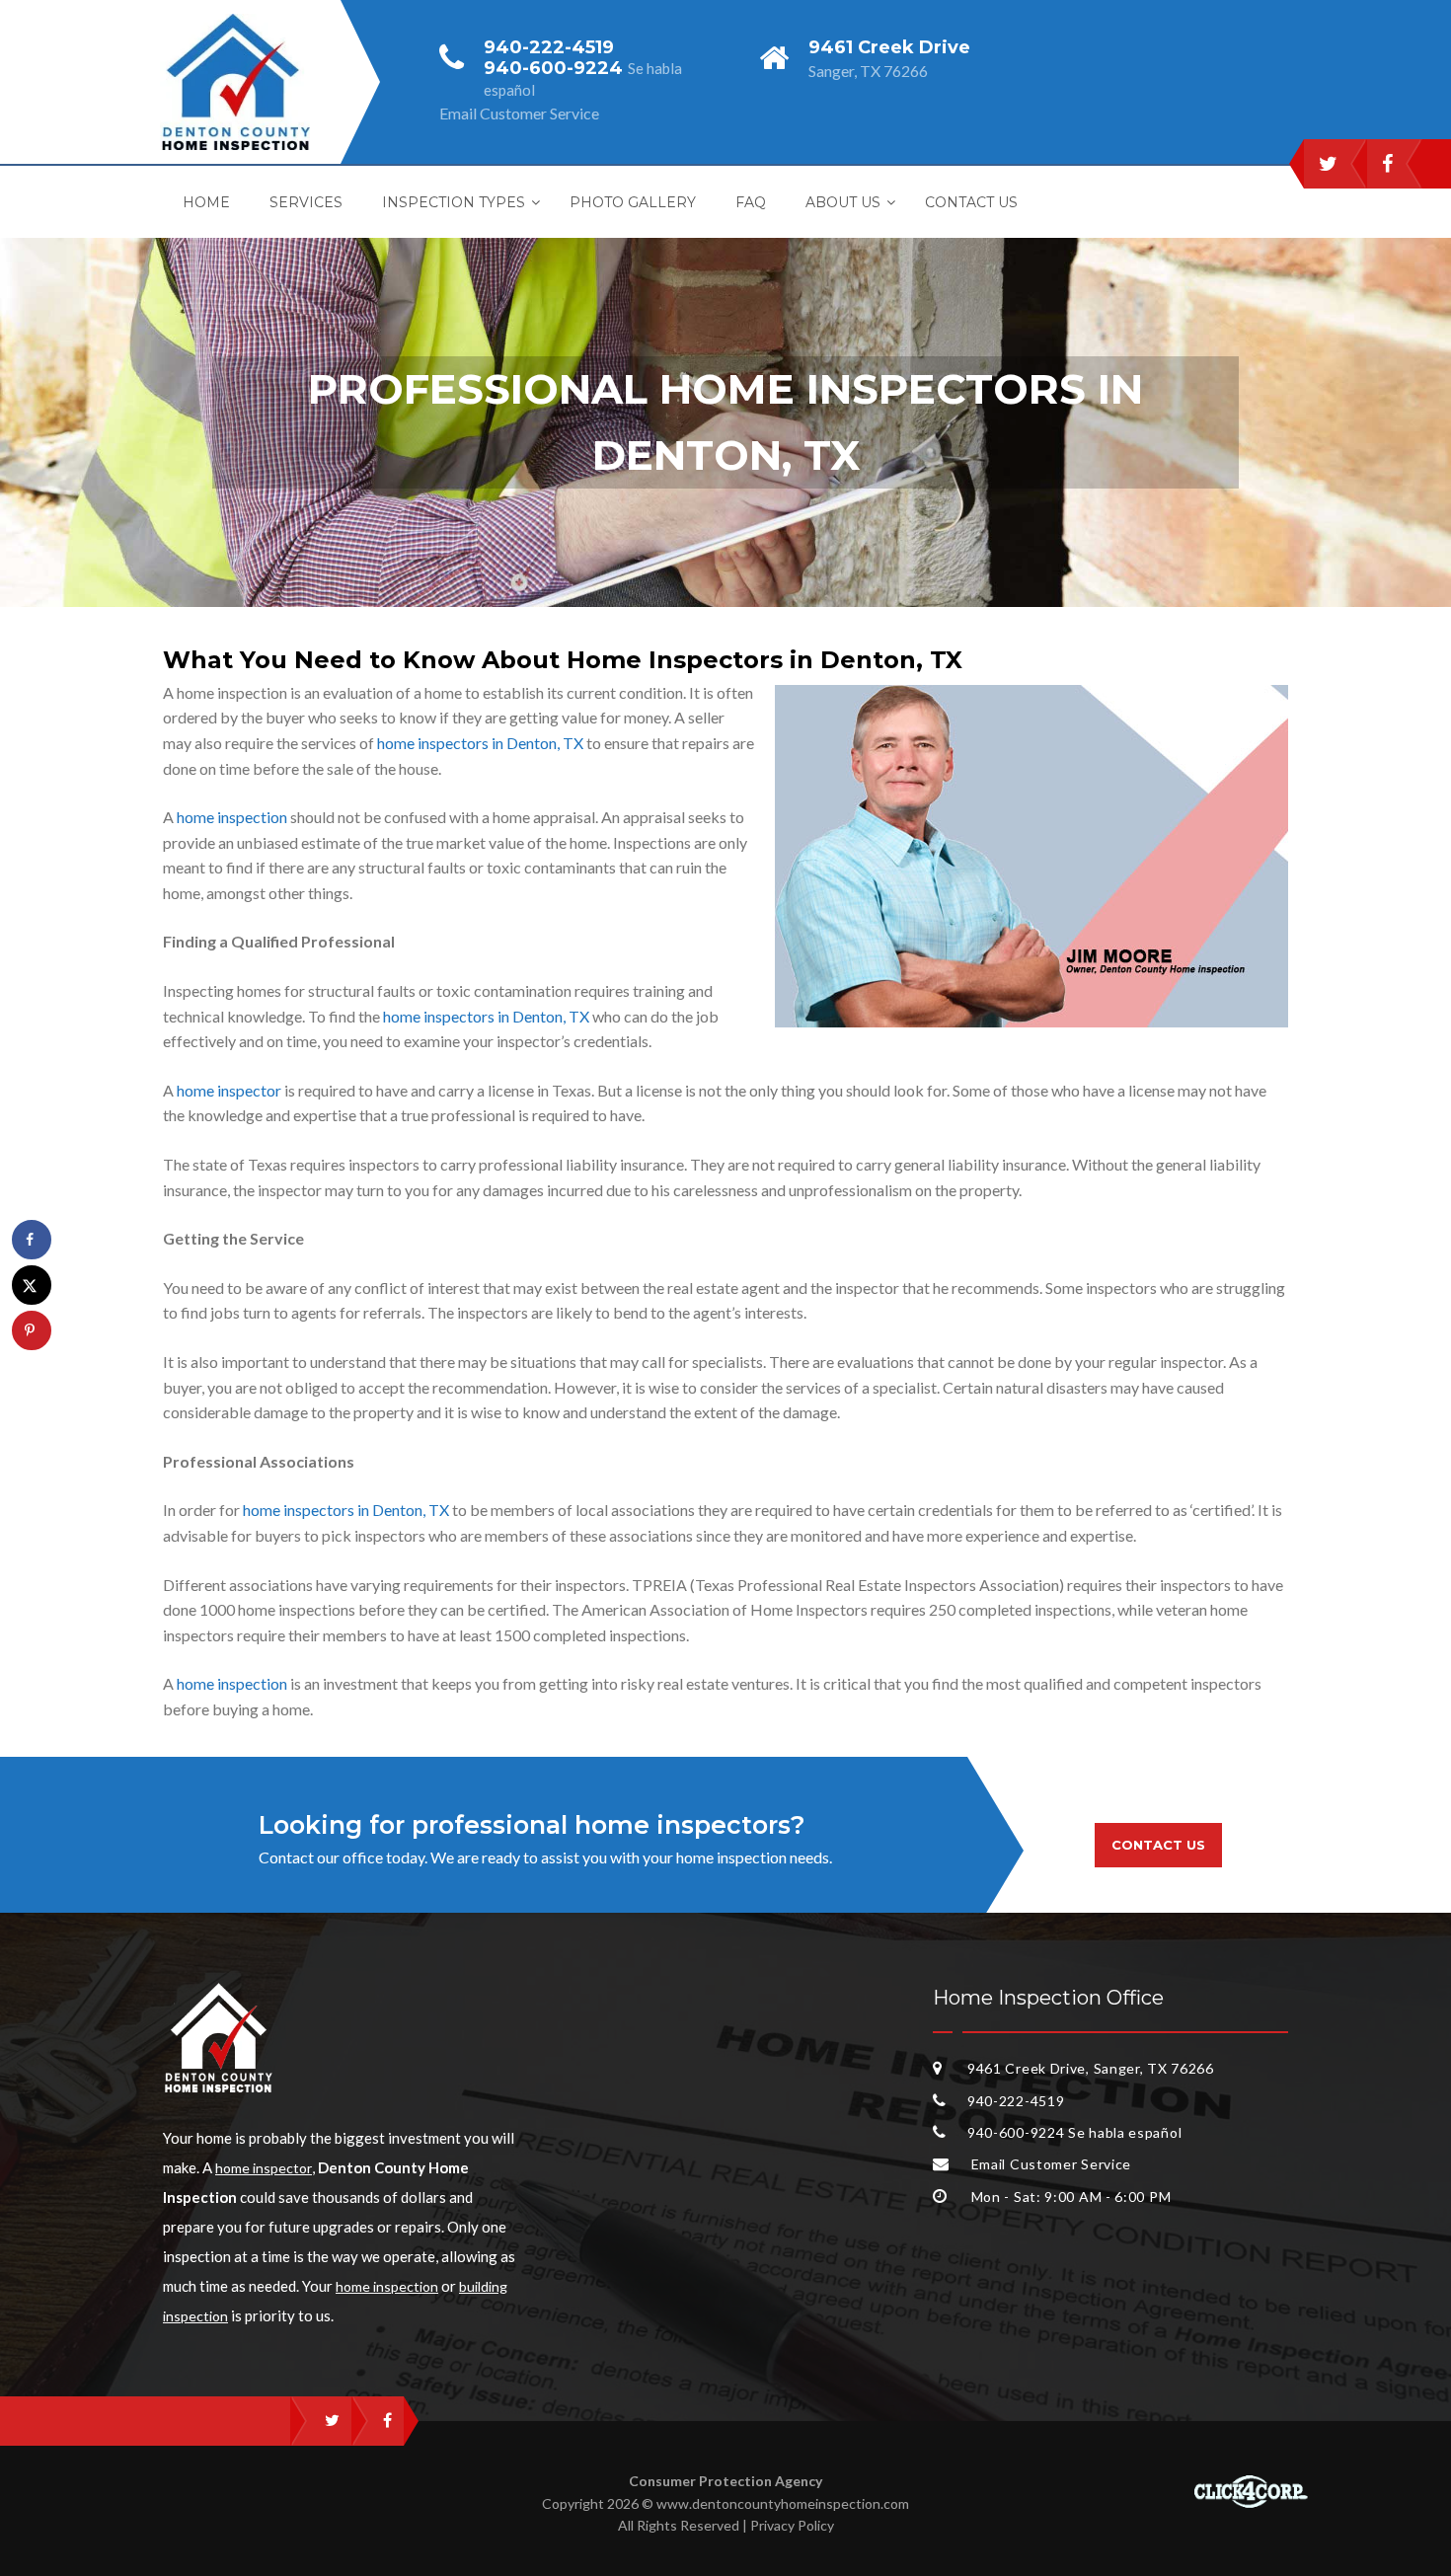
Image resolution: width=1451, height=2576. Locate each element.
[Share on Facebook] (32, 1240)
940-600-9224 (556, 68)
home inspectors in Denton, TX (480, 743)
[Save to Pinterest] (32, 1330)
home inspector (229, 1090)
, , (1091, 2068)
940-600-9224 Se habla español (1074, 2132)
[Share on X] (32, 1285)
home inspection (232, 817)
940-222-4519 (549, 47)
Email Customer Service (1049, 2164)
